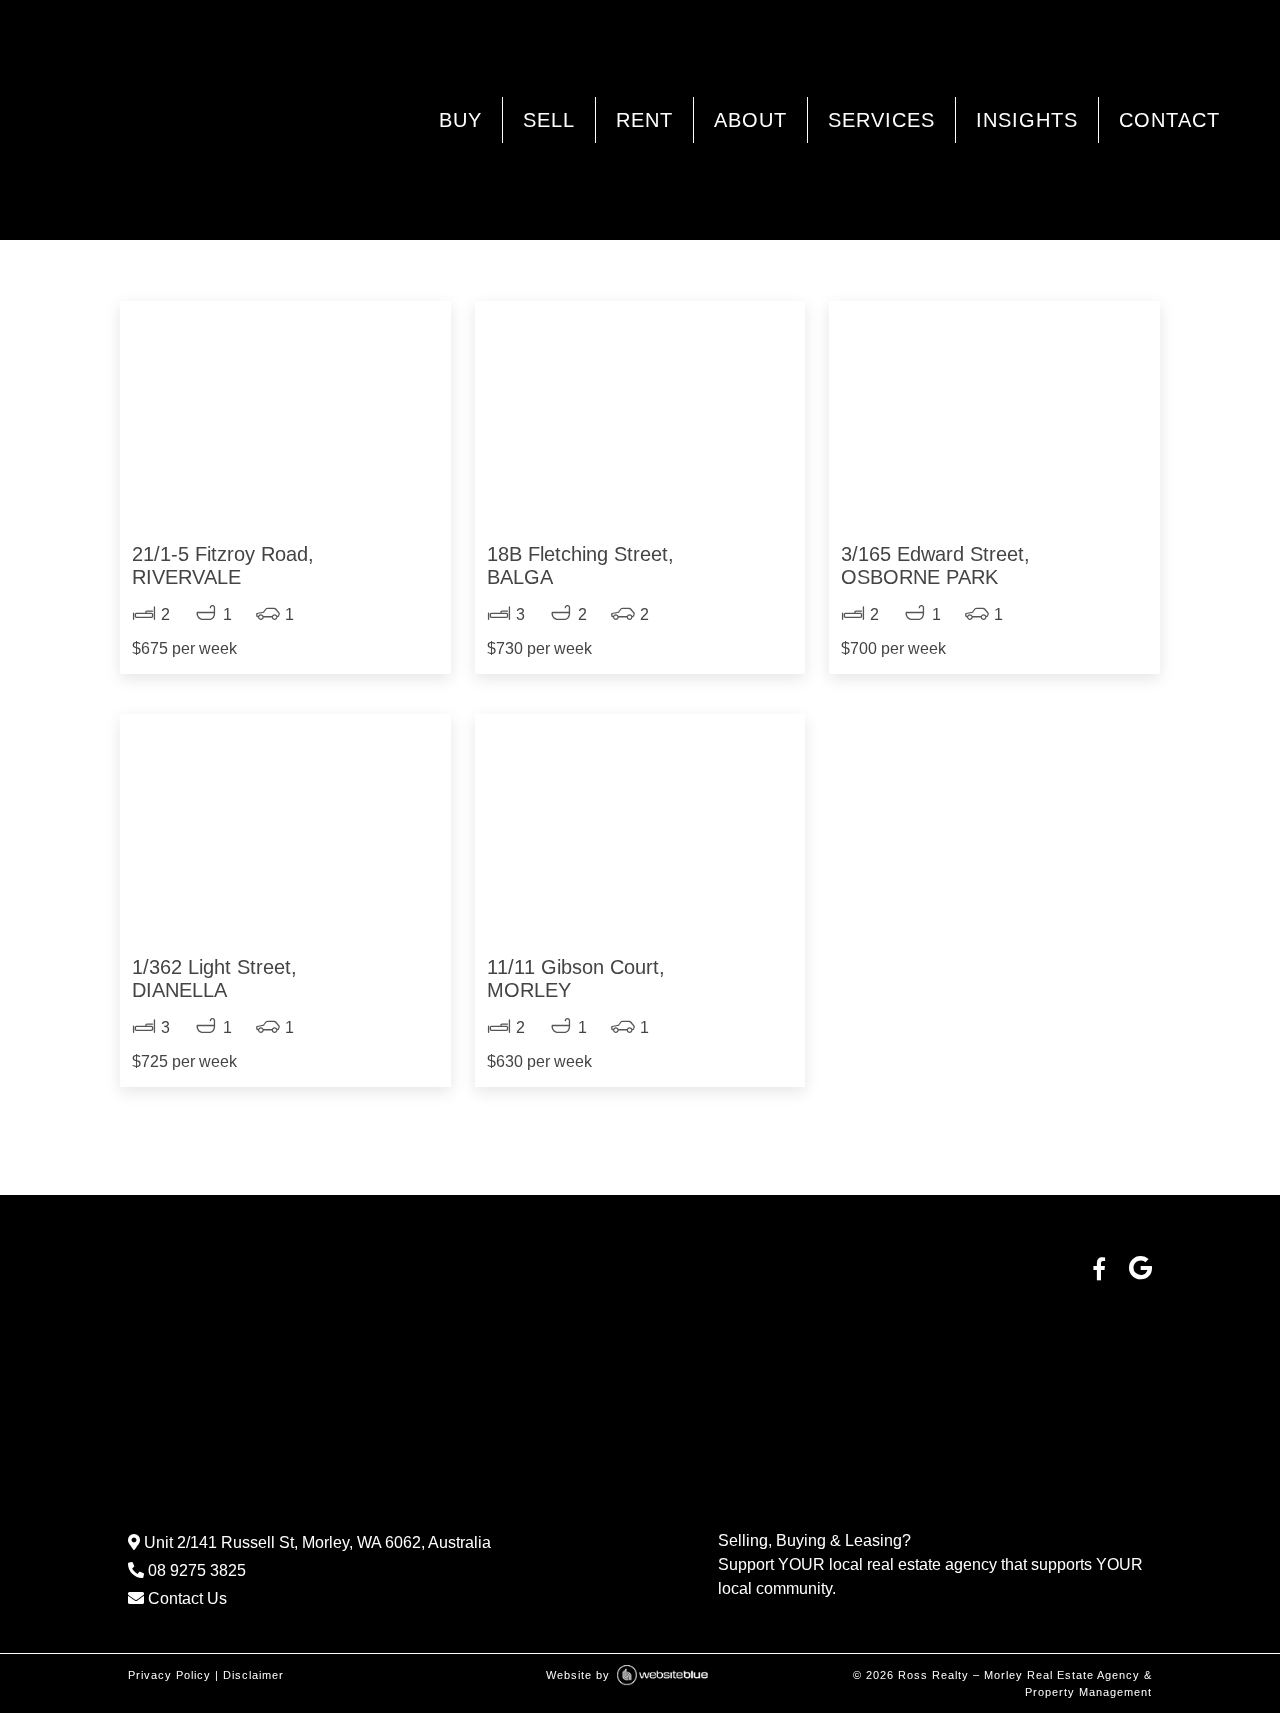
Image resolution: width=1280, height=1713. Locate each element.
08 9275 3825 (195, 1570)
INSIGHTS (1027, 120)
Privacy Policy (169, 1675)
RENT (644, 120)
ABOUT (750, 120)
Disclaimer (253, 1675)
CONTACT (1169, 120)
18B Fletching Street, (580, 565)
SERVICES (881, 120)
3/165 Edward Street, (935, 565)
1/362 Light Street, (214, 978)
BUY (460, 120)
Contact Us (185, 1598)
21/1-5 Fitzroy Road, (223, 565)
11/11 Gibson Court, (576, 978)
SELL (549, 120)
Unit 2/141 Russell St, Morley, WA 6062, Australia (315, 1542)
